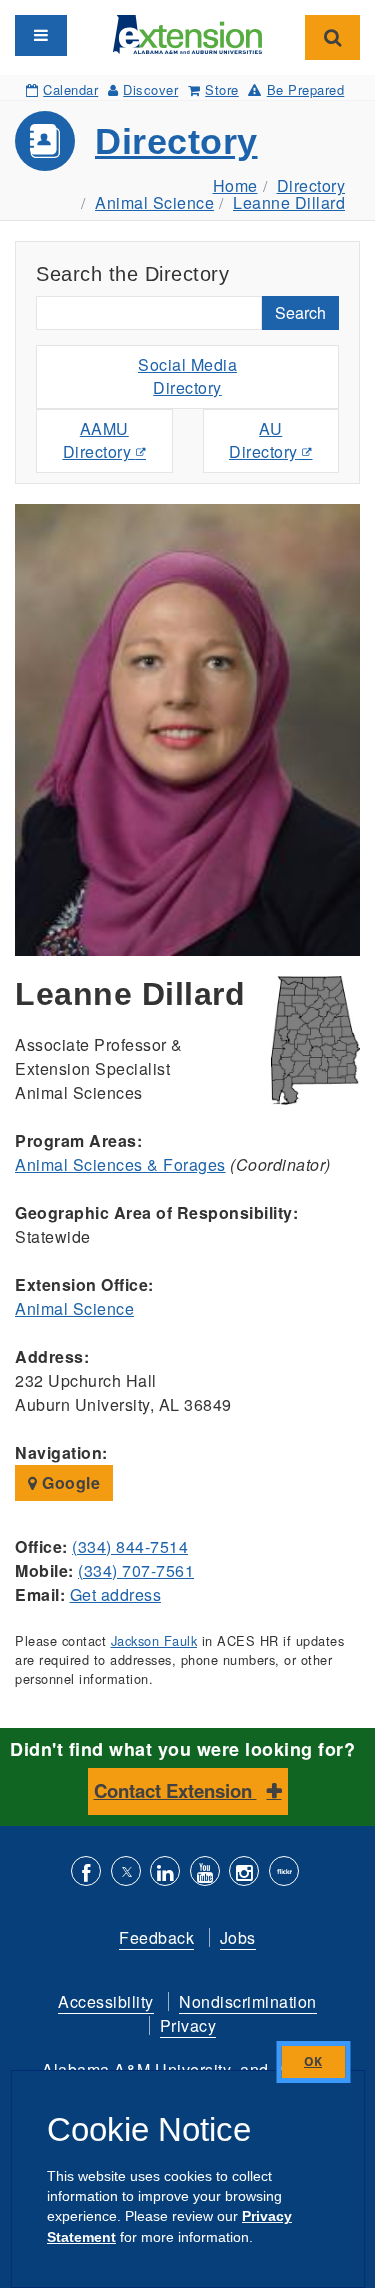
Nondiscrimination (248, 2001)
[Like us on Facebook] (86, 1873)
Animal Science (154, 202)
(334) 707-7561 (136, 1570)
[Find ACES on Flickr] (284, 1873)
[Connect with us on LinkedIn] (165, 1873)
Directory (176, 141)
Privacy (188, 2025)
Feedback (156, 1937)
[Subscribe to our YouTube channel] (205, 1873)
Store (222, 89)
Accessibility (106, 2001)
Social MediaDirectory (187, 376)
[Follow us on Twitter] (126, 1873)
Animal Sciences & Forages (120, 1164)
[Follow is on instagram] (244, 1873)
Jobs (238, 1937)
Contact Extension (175, 1790)
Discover (150, 89)
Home (235, 185)
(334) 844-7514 (130, 1546)
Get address (116, 1594)
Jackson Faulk (154, 1640)
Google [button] (69, 1482)
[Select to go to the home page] (188, 32)
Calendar (70, 89)
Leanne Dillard (289, 202)
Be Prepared (305, 89)
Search (300, 312)
